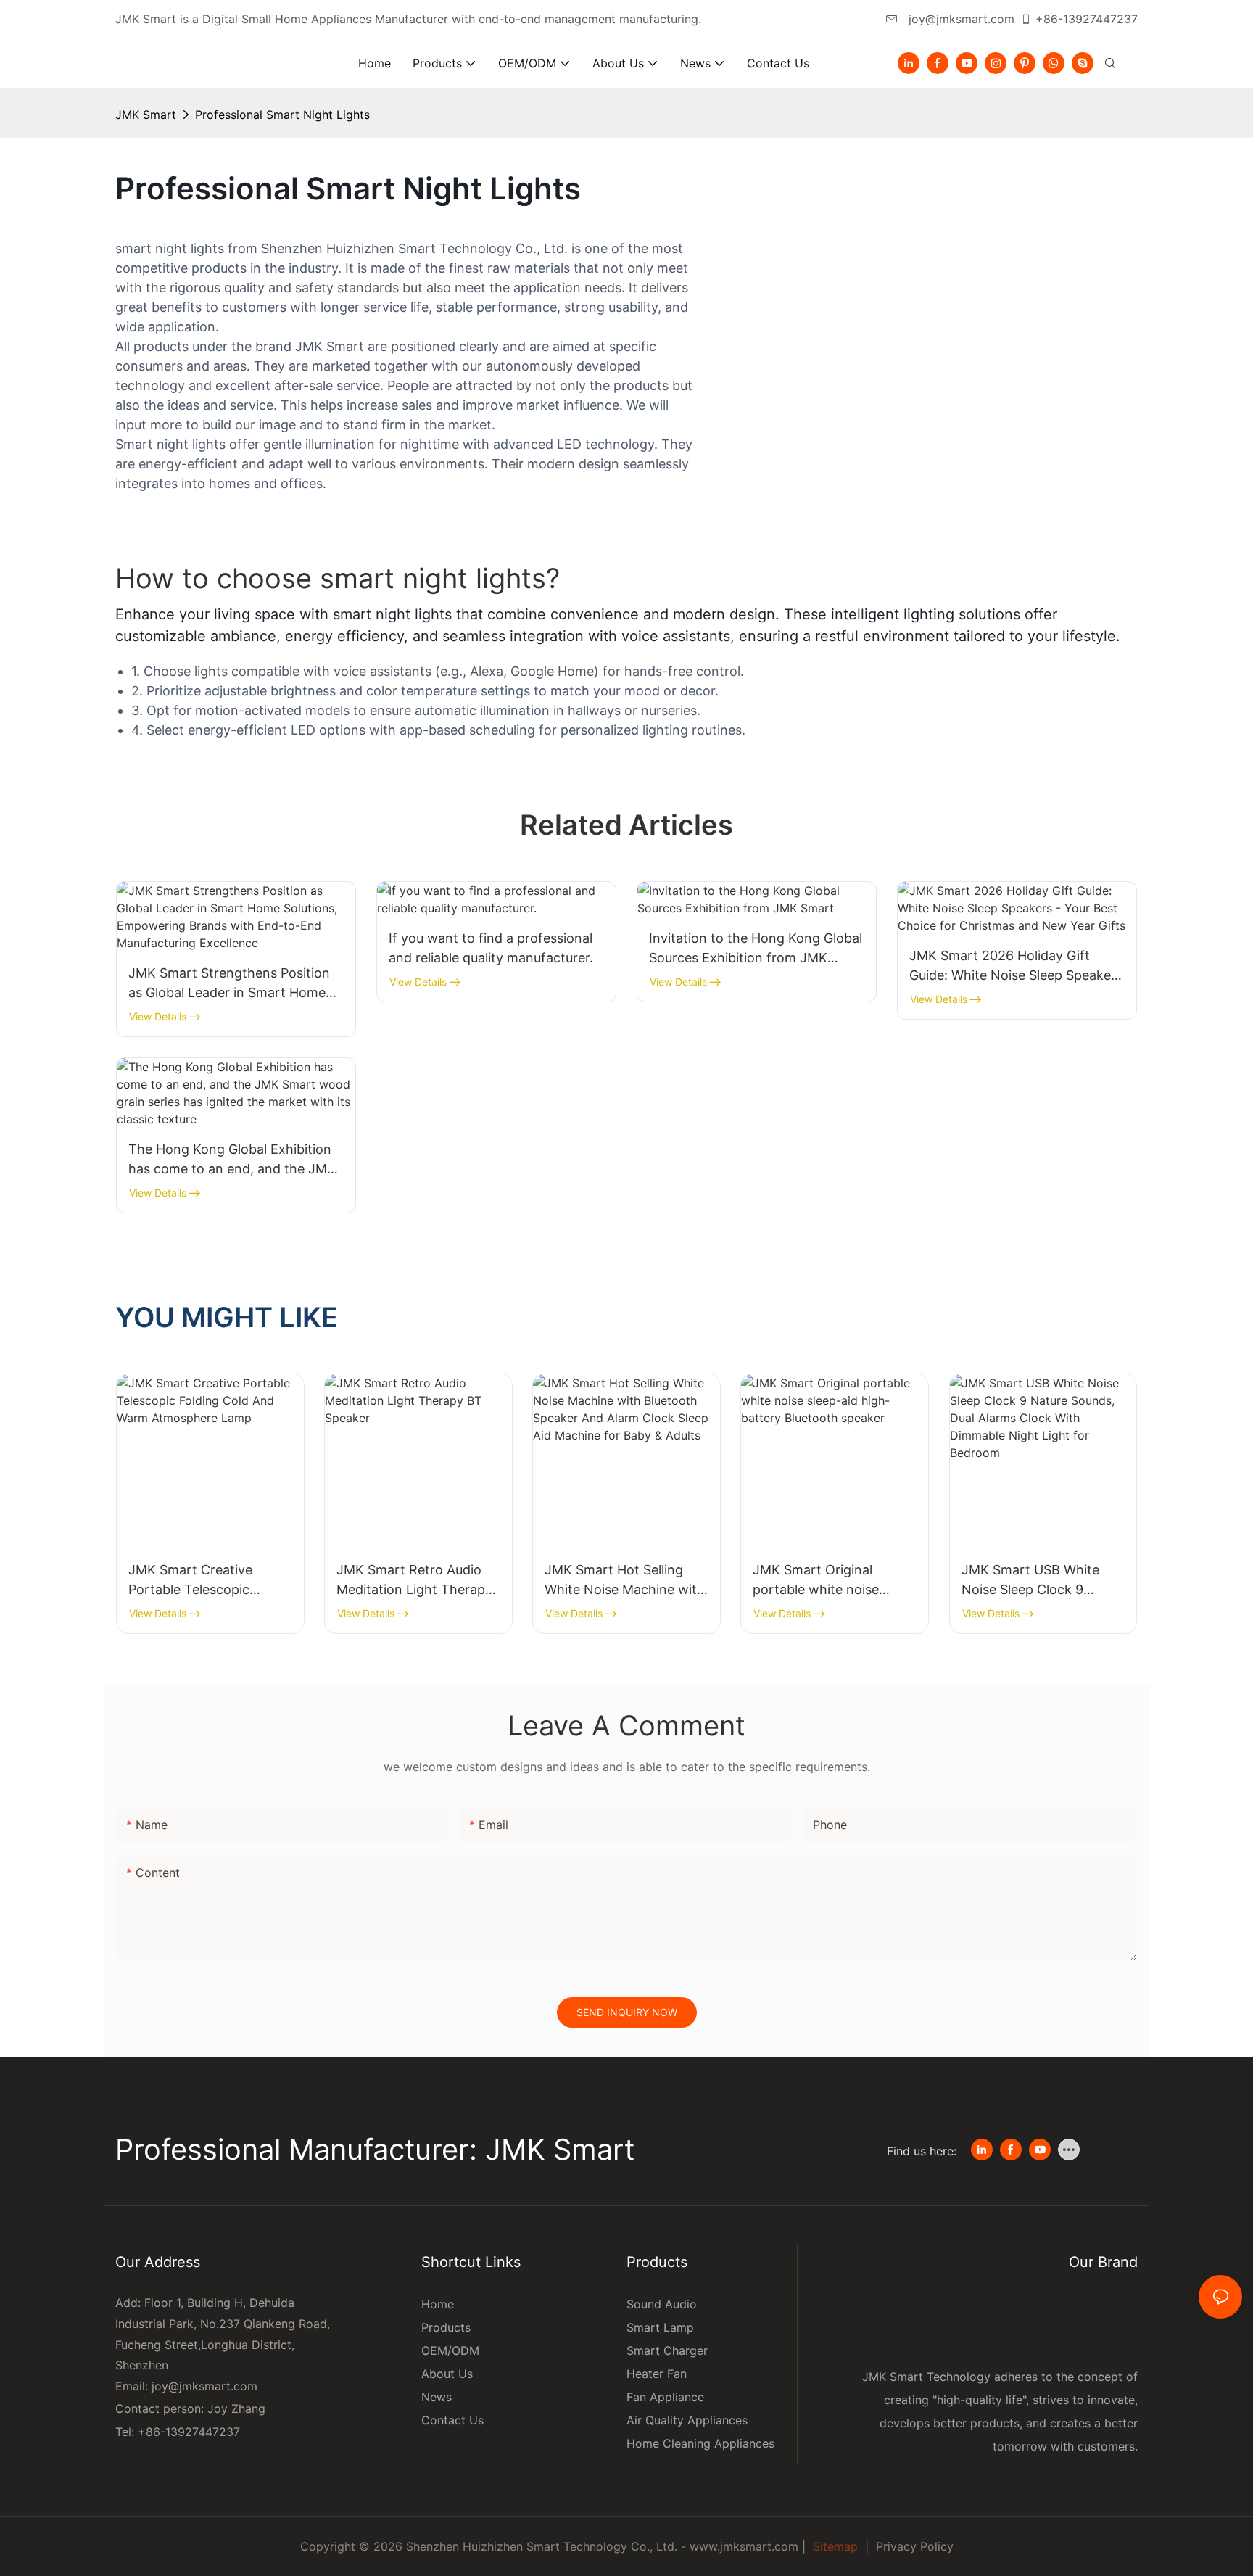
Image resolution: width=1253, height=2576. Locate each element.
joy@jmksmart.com (960, 19)
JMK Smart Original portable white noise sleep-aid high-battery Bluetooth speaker (821, 1581)
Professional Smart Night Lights (282, 115)
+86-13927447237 (1087, 19)
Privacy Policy (915, 2546)
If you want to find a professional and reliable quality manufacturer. (491, 948)
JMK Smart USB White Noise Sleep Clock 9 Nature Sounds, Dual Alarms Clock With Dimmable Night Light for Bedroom (1039, 1581)
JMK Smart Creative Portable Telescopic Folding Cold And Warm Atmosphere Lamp (200, 1581)
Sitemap (834, 2546)
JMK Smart (146, 115)
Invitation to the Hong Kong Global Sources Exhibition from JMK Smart (756, 949)
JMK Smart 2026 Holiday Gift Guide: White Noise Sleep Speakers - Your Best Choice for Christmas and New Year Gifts (1016, 966)
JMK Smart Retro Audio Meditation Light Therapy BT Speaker (414, 1581)
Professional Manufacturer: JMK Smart (379, 2150)
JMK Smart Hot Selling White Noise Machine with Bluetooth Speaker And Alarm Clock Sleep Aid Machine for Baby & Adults (626, 1581)
